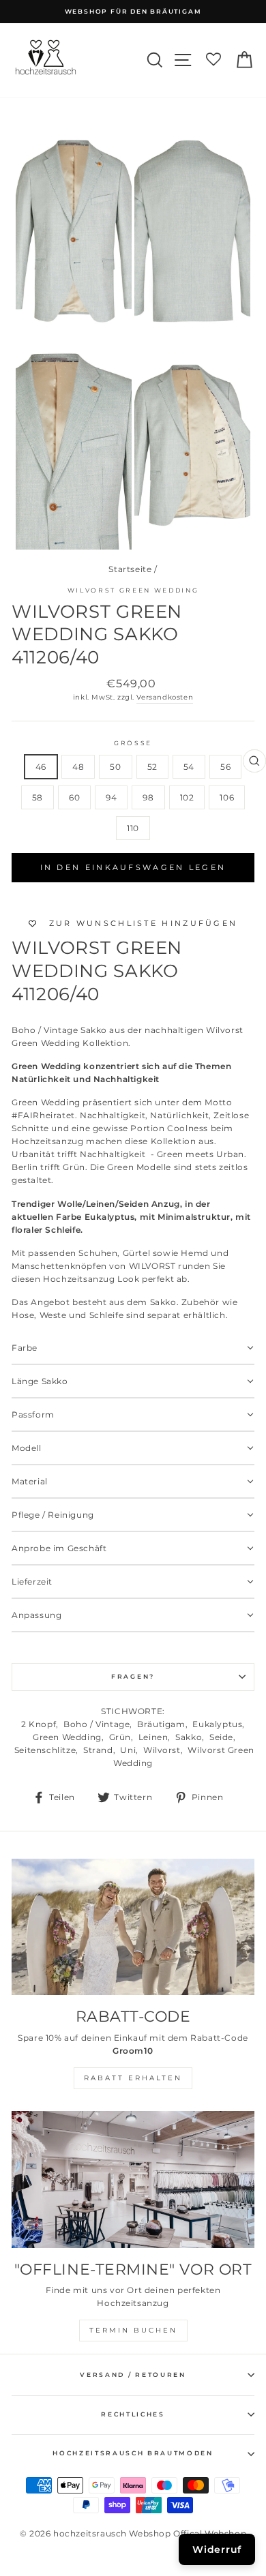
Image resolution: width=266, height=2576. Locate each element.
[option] (133, 12)
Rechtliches (133, 2414)
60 (74, 797)
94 (111, 797)
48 (78, 767)
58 (38, 797)
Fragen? (133, 1676)
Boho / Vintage (97, 1724)
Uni (128, 1750)
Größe (133, 743)
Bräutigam (161, 1724)
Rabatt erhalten (133, 2078)
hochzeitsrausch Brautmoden (133, 2453)
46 (41, 767)
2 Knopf (39, 1724)
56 (225, 767)
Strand (98, 1750)
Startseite (130, 569)
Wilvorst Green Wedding (133, 590)
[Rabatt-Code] (133, 1927)
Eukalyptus (217, 1724)
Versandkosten (165, 697)
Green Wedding (67, 1737)
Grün (120, 1737)
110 (133, 828)
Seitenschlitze (45, 1750)
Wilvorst (162, 1750)
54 (189, 767)
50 (115, 767)
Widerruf (217, 2549)
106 (227, 797)
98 (148, 797)
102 (187, 797)
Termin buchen (133, 2330)
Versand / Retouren (133, 2375)
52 (152, 767)
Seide (221, 1737)
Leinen (153, 1737)
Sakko (189, 1737)
